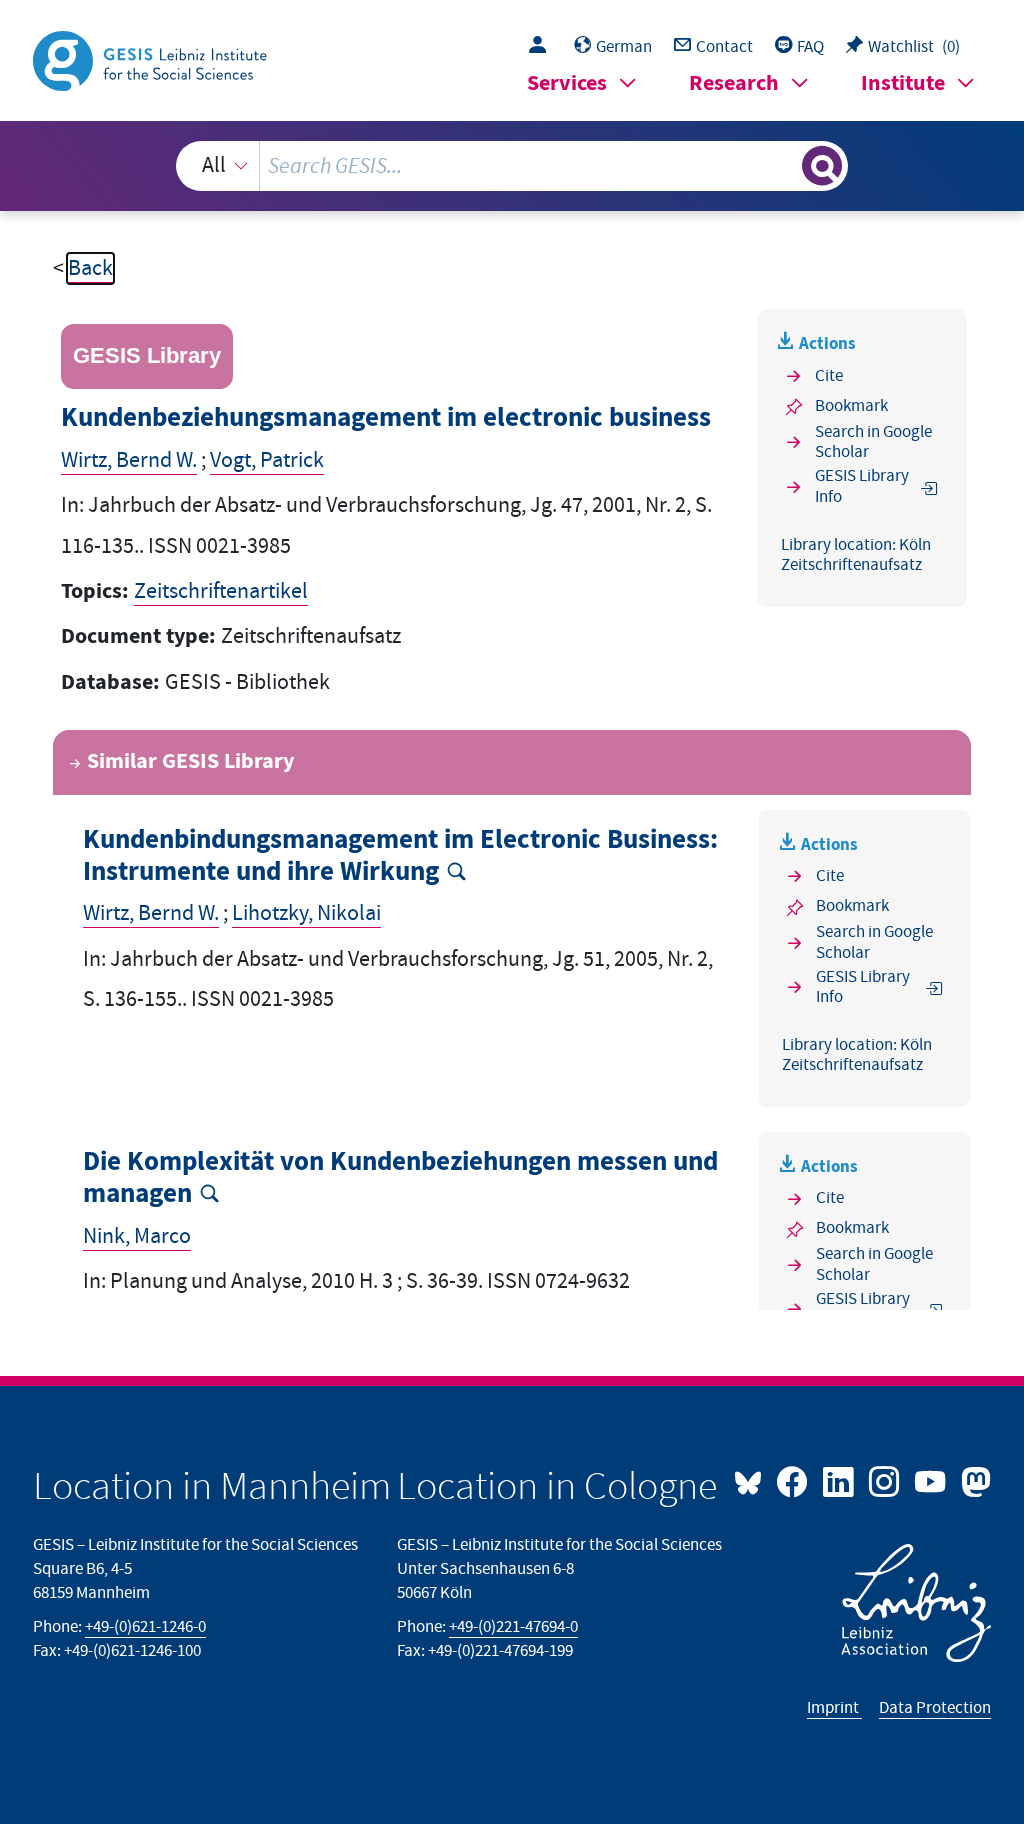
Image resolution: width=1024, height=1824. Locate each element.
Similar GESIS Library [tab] (190, 761)
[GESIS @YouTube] (932, 1480)
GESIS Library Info (862, 486)
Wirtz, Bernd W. (129, 460)
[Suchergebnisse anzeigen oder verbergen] (822, 166)
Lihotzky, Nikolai (306, 913)
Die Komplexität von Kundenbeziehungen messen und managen (400, 1178)
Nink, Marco (137, 1236)
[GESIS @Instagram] (886, 1480)
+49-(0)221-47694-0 (513, 1627)
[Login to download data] (542, 47)
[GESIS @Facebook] (794, 1480)
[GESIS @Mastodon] (973, 1480)
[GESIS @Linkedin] (840, 1480)
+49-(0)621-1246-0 (145, 1627)
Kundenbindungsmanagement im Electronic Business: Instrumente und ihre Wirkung (400, 856)
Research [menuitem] (734, 83)
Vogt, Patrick (267, 460)
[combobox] (512, 166)
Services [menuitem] (567, 83)
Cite (829, 376)
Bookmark (851, 406)
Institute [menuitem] (903, 83)
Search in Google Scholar (873, 442)
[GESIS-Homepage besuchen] (152, 59)
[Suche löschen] (784, 166)
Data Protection (935, 1708)
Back (90, 268)
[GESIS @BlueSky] (753, 1480)
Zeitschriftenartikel (221, 591)
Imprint (834, 1708)
